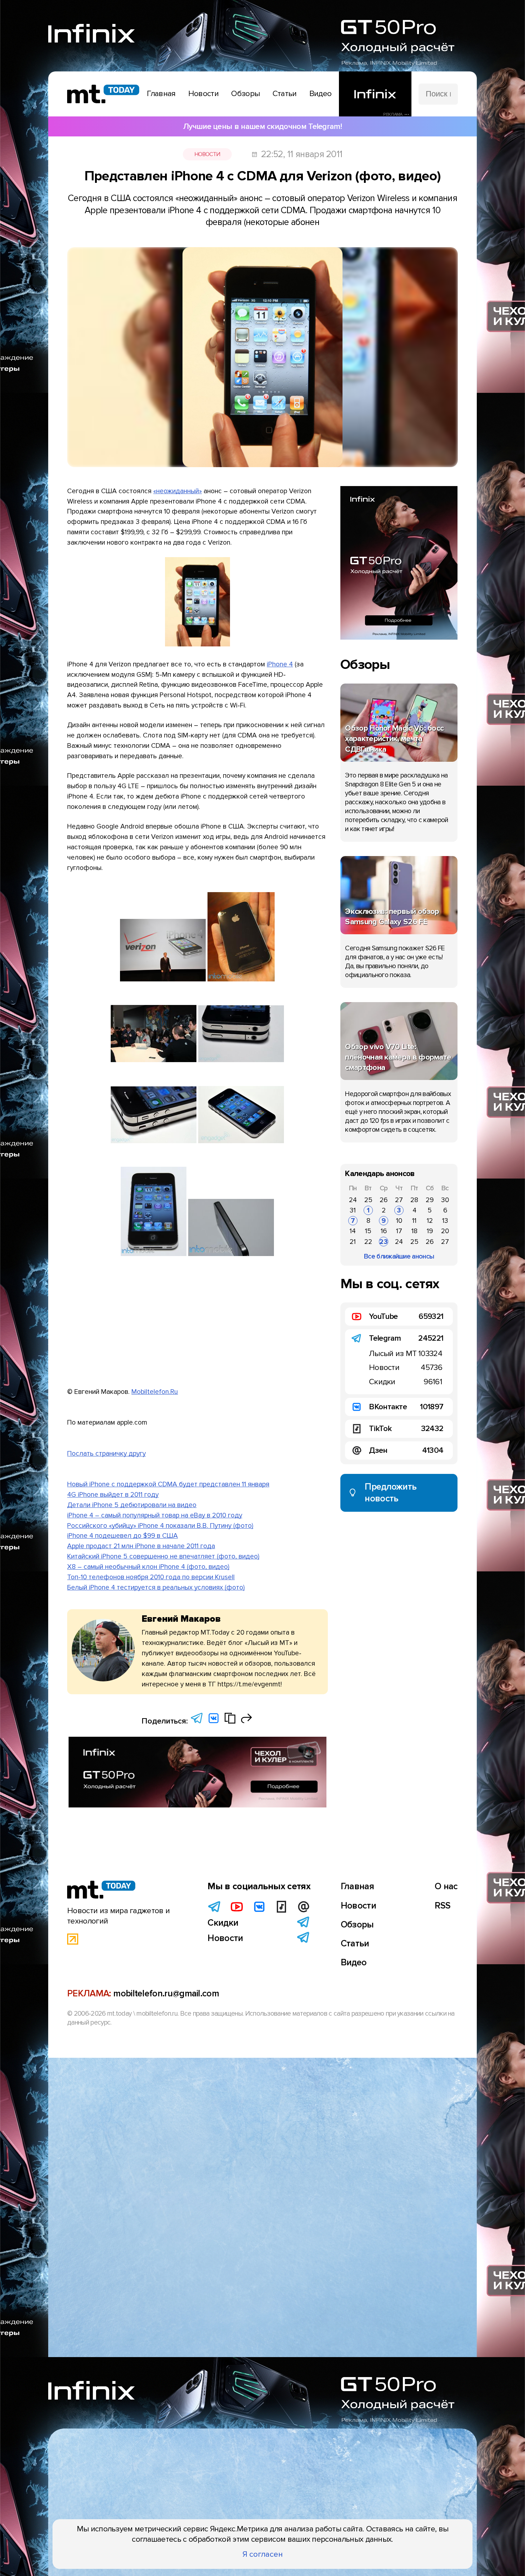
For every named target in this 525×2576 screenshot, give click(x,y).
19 (430, 1231)
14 (353, 1231)
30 (445, 1200)
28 (414, 1200)
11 (414, 1221)
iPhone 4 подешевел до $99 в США (122, 1536)
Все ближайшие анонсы (399, 1256)
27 (399, 1200)
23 (384, 1242)
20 (445, 1231)
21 (353, 1242)
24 (353, 1200)
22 (368, 1242)
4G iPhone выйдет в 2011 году (113, 1495)
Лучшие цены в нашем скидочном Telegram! (262, 126)
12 (430, 1221)
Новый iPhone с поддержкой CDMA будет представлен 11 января (168, 1484)
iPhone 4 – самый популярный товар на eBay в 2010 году (155, 1515)
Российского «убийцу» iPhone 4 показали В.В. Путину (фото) (160, 1526)
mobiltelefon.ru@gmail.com (166, 1994)
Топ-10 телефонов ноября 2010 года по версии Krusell (151, 1577)
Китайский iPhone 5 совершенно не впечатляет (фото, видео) (163, 1556)
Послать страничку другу (106, 1454)
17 (399, 1231)
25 (368, 1200)
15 (368, 1231)
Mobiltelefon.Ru (155, 1392)
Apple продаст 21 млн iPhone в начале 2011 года (141, 1546)
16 (384, 1231)
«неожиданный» (177, 491)
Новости (207, 154)
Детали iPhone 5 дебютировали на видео (132, 1505)
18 (414, 1231)
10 (399, 1221)
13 (445, 1221)
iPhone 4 (280, 664)
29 (430, 1200)
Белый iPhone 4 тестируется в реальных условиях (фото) (156, 1587)
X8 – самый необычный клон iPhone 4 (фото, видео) (148, 1567)
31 (353, 1210)
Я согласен (263, 2554)
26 (384, 1200)
